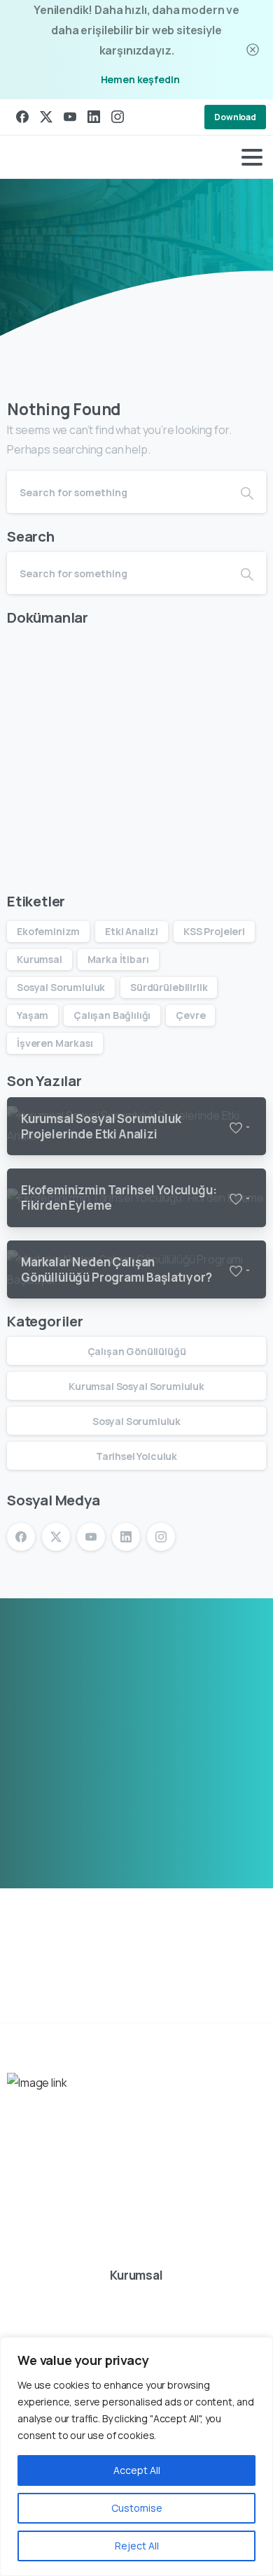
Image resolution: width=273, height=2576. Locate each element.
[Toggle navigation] (252, 157)
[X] (46, 117)
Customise (137, 2508)
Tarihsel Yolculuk (136, 1456)
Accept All (137, 2470)
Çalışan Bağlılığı (112, 1015)
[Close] (253, 50)
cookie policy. (100, 2562)
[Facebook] (22, 117)
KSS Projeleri (214, 931)
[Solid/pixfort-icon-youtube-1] (87, 2255)
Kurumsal (40, 959)
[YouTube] (70, 117)
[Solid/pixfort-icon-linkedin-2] (120, 2255)
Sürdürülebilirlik (169, 987)
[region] (136, 2456)
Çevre (190, 1015)
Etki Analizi (132, 931)
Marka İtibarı (118, 959)
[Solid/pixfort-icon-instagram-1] (152, 2255)
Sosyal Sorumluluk (61, 987)
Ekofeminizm (48, 931)
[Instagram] (118, 117)
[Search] (247, 492)
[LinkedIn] (94, 117)
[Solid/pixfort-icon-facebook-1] (23, 2255)
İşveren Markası (55, 1043)
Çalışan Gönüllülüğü (137, 1351)
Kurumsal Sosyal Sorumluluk (136, 1386)
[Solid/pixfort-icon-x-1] (55, 2255)
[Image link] (37, 2083)
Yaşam (33, 1015)
